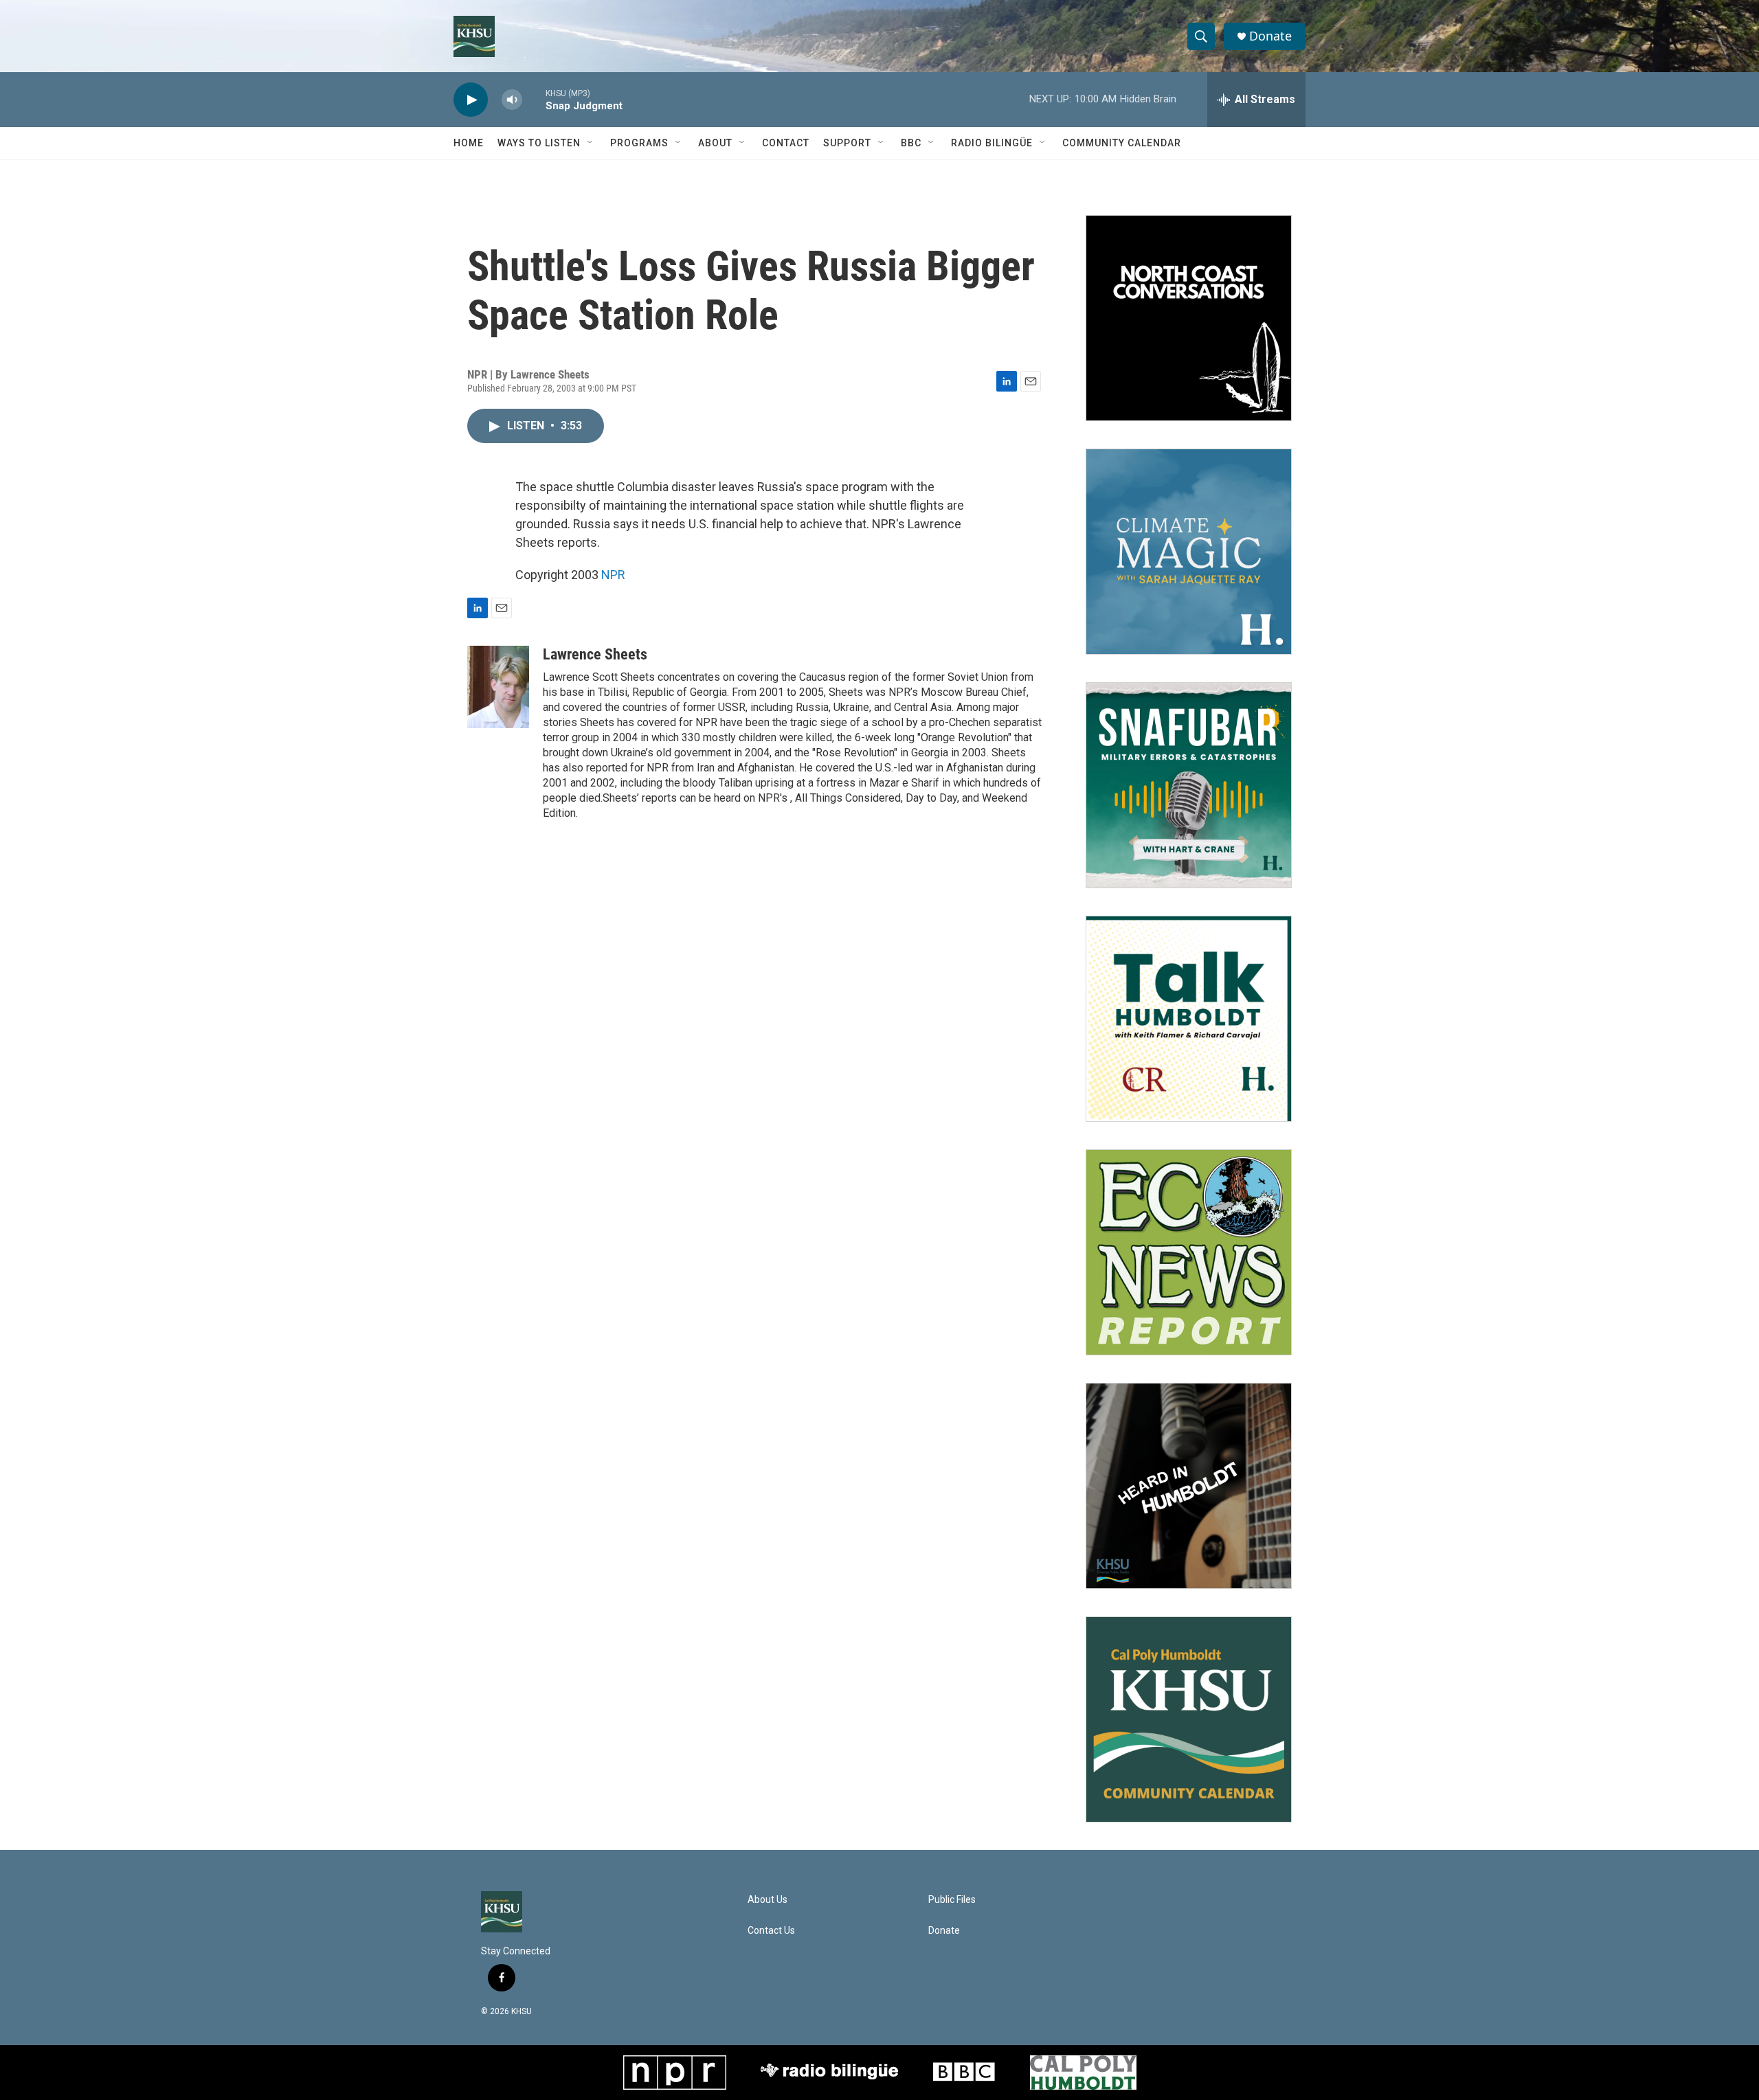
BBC (911, 143)
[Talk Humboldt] (1189, 1019)
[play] (471, 100)
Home (469, 143)
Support (847, 143)
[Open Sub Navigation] (591, 143)
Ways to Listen (539, 143)
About (715, 143)
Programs (639, 143)
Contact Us (771, 1931)
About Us (768, 1900)
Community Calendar (1122, 143)
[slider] (534, 99)
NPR (613, 575)
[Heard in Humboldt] (1189, 1486)
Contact (786, 143)
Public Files (952, 1900)
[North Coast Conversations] (1189, 318)
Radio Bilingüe (992, 143)
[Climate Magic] (1189, 552)
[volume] (512, 100)
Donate (1270, 36)
